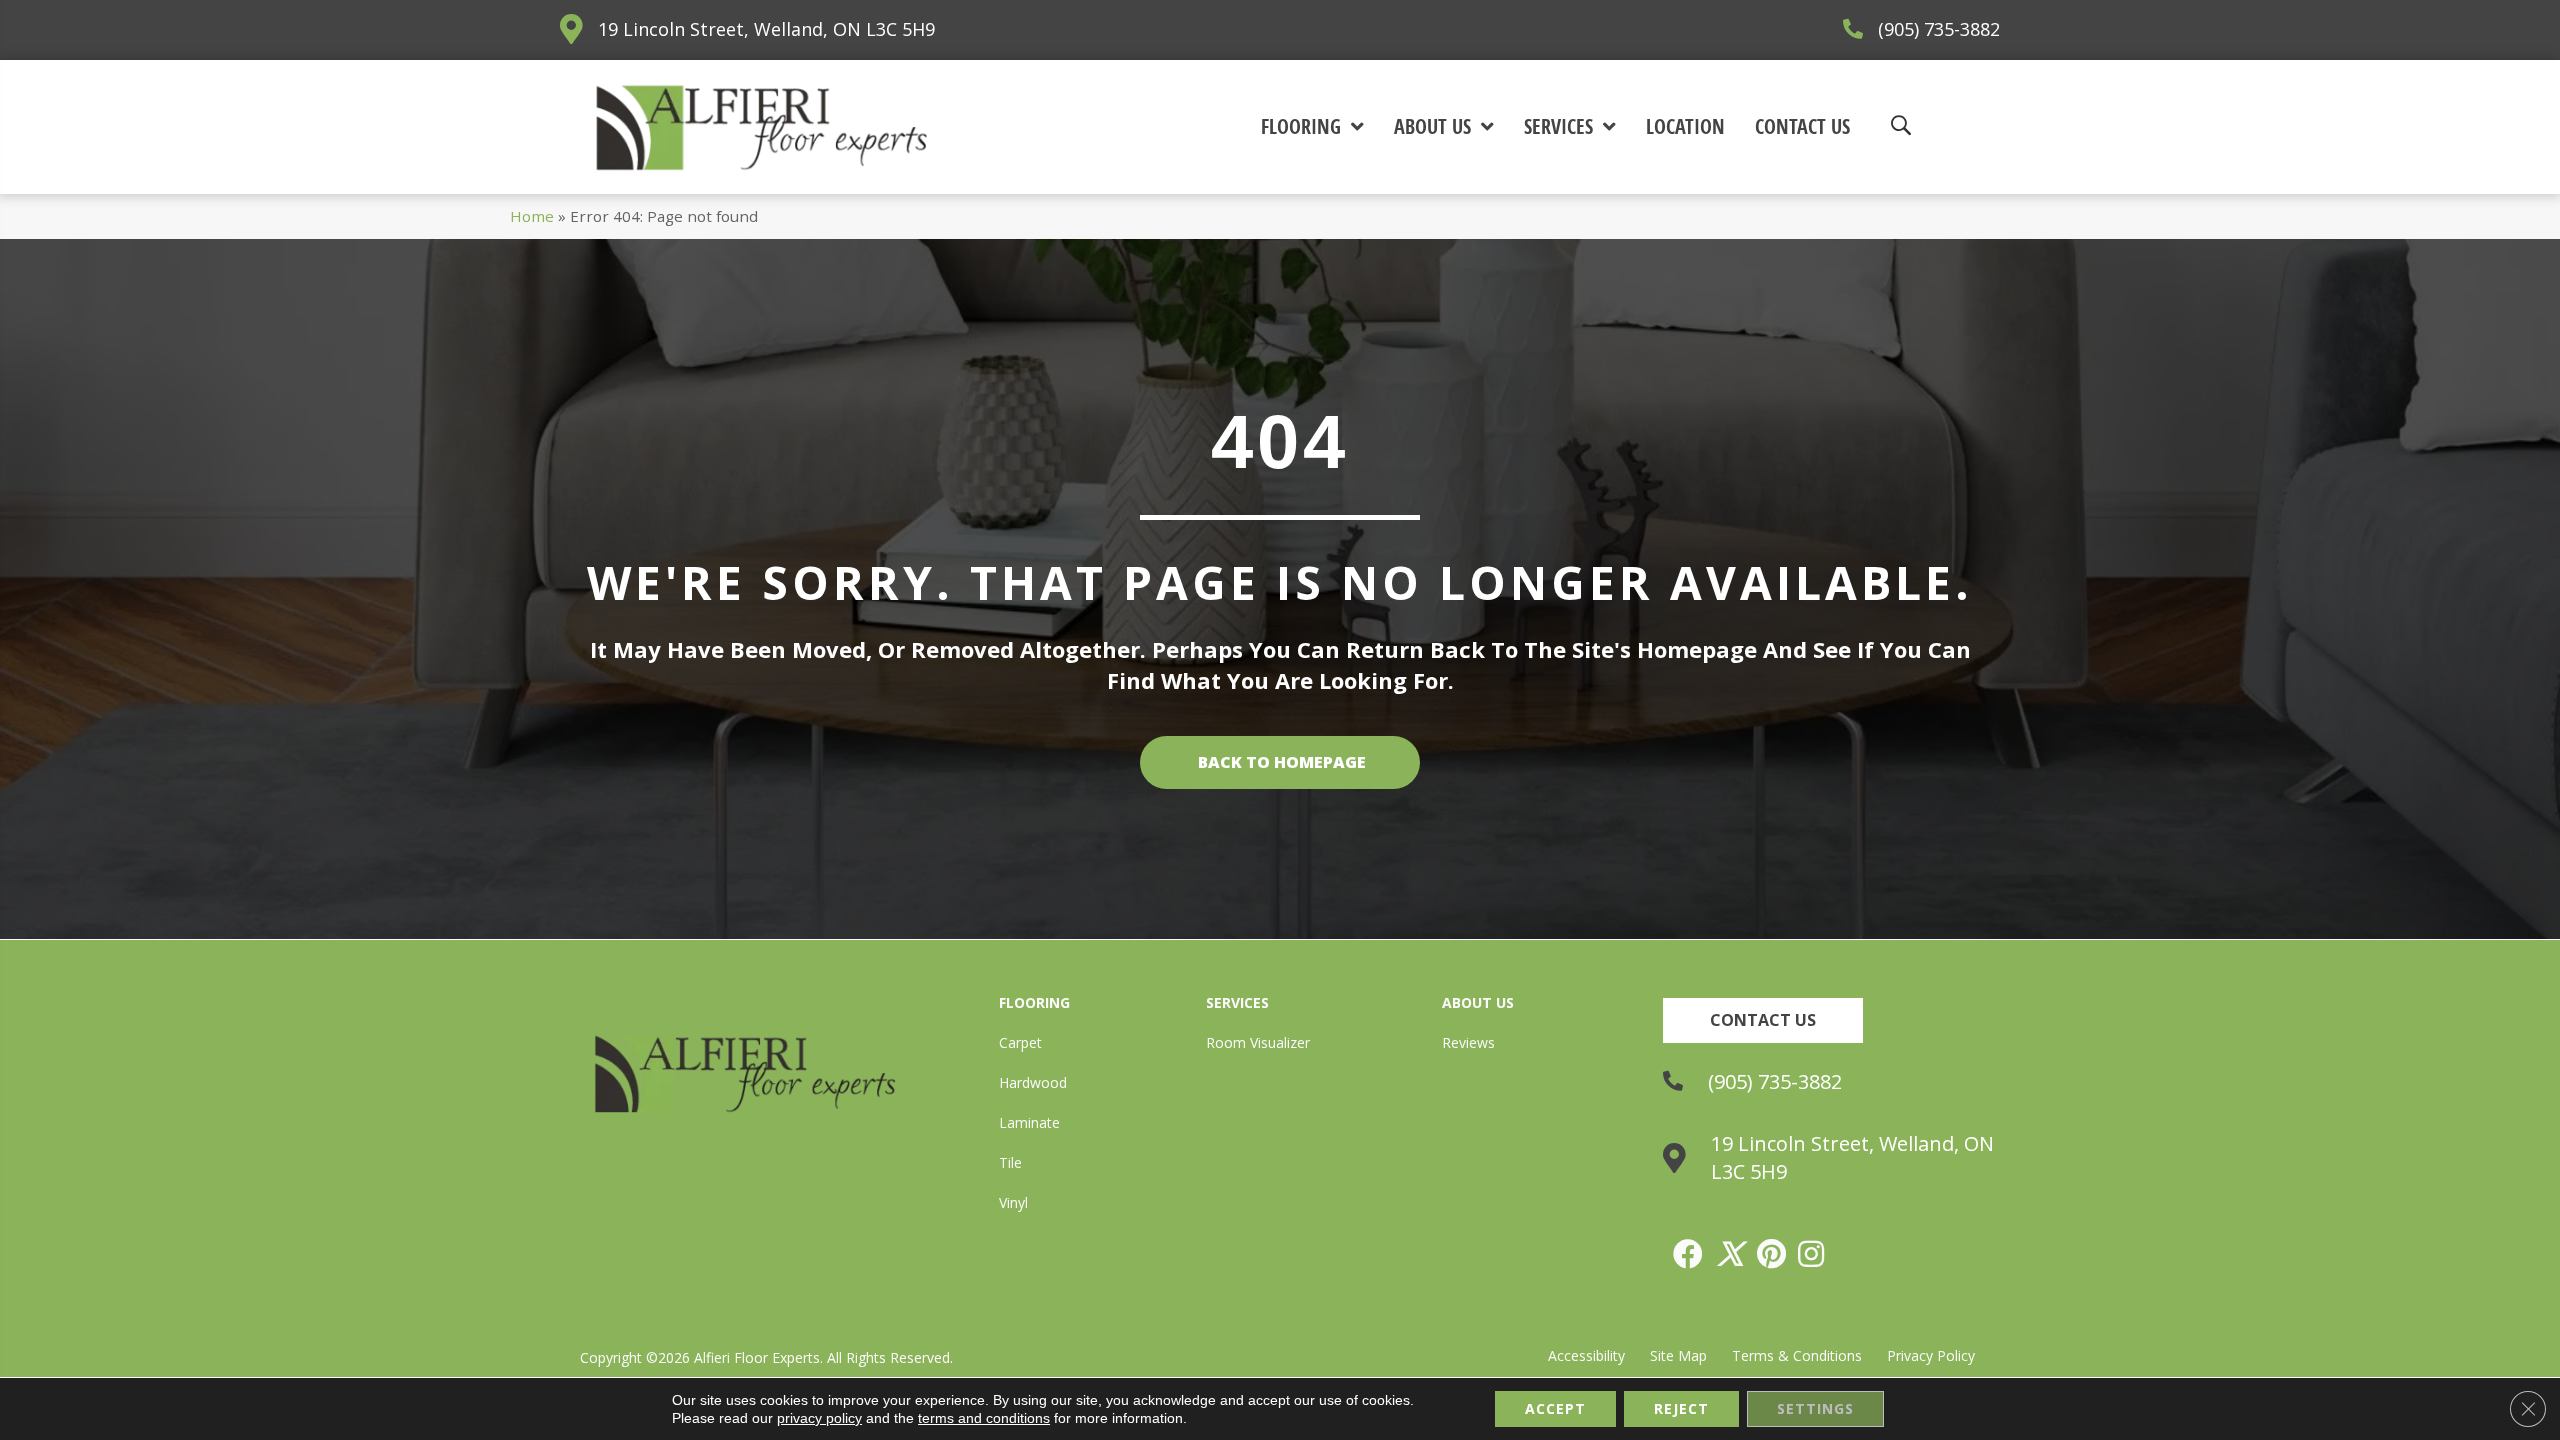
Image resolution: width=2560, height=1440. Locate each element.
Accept (1555, 1408)
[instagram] (1812, 1254)
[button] (1763, 1020)
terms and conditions (984, 1418)
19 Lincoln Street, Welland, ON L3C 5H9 (766, 29)
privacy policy (819, 1418)
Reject (1681, 1408)
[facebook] (1689, 1254)
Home (532, 216)
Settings (1815, 1408)
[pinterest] (1772, 1254)
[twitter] (1731, 1254)
